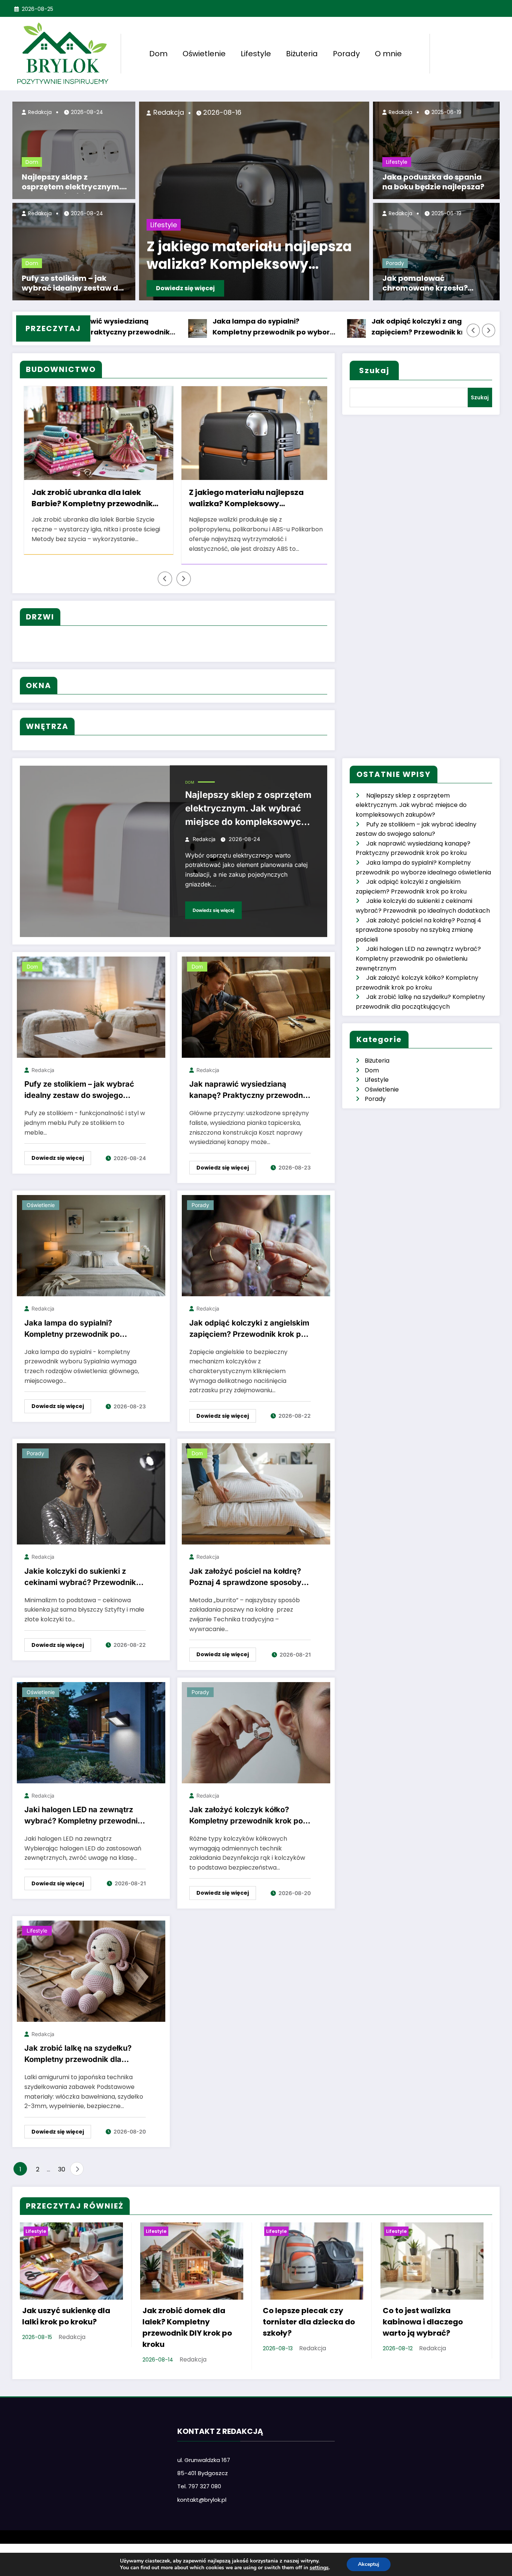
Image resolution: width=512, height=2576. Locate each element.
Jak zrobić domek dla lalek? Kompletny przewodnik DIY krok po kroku (187, 2327)
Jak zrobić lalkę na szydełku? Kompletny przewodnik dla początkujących (78, 2055)
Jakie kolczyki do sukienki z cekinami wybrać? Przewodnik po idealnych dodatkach (80, 1578)
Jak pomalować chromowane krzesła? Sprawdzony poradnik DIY (432, 284)
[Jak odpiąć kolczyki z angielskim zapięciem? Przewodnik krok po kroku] (256, 1245)
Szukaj (374, 370)
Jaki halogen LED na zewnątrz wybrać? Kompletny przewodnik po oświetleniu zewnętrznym (83, 1817)
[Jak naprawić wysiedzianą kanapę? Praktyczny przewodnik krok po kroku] (256, 1007)
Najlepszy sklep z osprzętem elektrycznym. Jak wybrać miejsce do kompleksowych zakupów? (74, 183)
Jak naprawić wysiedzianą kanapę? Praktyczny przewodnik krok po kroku (249, 1091)
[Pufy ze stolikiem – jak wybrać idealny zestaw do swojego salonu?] (91, 1007)
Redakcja (39, 112)
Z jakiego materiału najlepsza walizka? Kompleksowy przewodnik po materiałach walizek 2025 (87, 499)
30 (62, 2169)
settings (319, 2568)
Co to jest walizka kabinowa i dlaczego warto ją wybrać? (423, 2322)
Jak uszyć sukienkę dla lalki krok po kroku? (249, 498)
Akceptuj (369, 2564)
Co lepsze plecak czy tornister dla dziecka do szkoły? (309, 2322)
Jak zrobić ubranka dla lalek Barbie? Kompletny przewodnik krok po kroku (258, 257)
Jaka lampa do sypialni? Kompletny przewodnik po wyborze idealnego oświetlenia (173, 327)
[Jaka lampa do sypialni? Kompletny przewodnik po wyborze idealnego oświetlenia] (91, 1245)
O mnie (388, 54)
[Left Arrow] (473, 330)
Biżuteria (302, 54)
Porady (346, 54)
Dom (158, 54)
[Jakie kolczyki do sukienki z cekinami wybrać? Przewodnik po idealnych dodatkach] (91, 1494)
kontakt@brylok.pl (202, 2500)
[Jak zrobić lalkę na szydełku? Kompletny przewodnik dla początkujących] (91, 1971)
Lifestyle (256, 54)
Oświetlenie (204, 54)
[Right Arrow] (489, 330)
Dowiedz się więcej (200, 288)
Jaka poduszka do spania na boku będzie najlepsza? (433, 182)
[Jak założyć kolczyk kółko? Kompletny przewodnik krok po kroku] (256, 1732)
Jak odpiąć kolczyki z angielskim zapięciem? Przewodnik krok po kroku (327, 327)
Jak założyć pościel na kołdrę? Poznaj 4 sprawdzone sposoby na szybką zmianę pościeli (245, 1578)
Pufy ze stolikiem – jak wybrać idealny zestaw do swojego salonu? (72, 284)
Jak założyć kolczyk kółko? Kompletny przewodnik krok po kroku (246, 1817)
